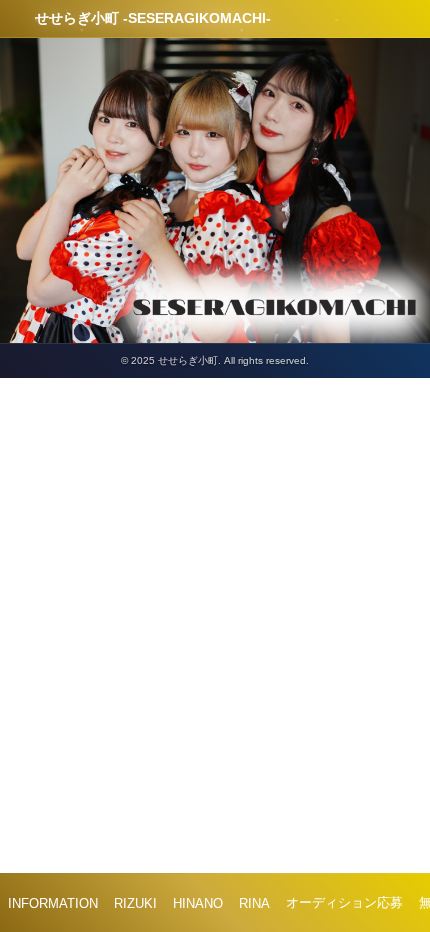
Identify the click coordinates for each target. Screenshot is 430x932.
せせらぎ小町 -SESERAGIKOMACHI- (153, 18)
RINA (254, 903)
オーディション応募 (344, 902)
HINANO (198, 903)
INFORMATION (53, 903)
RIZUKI (135, 903)
